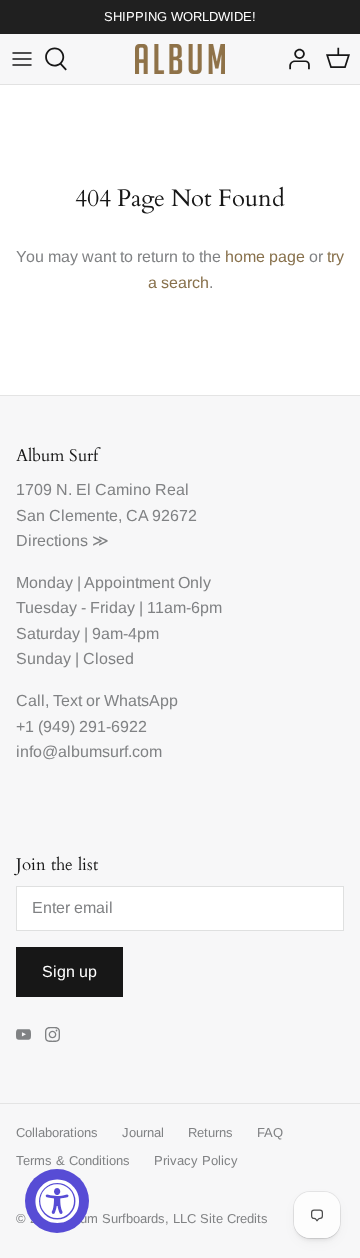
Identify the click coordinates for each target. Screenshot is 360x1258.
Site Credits (234, 1218)
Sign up (69, 971)
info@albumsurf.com (89, 751)
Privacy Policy (196, 1160)
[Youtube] (23, 1034)
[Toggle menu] (22, 59)
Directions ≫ (62, 540)
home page (265, 256)
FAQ (270, 1132)
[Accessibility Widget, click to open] (57, 1201)
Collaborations (57, 1132)
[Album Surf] (180, 59)
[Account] (294, 59)
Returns (210, 1132)
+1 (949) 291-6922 (81, 726)
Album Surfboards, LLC (128, 1218)
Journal (143, 1132)
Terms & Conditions (73, 1160)
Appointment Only (147, 582)
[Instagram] (52, 1034)
